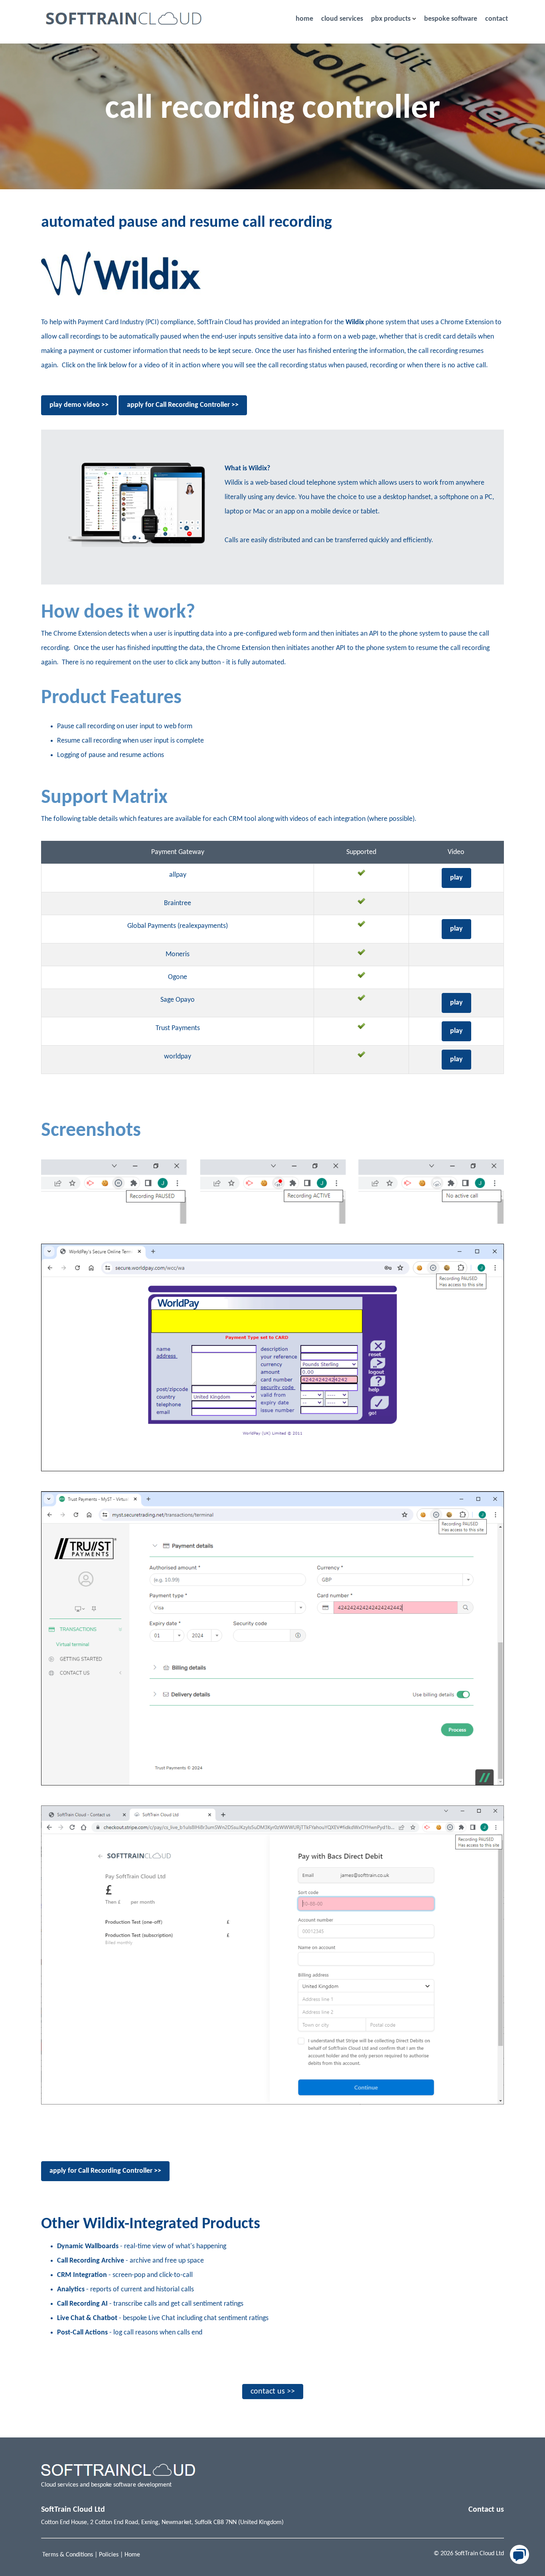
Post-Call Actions (82, 2333)
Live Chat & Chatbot (87, 2318)
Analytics (71, 2290)
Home (132, 2555)
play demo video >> (79, 405)
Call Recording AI (82, 2304)
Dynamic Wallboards (88, 2246)
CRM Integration (82, 2275)
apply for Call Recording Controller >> (183, 405)
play (456, 878)
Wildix (355, 322)
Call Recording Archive (91, 2261)
